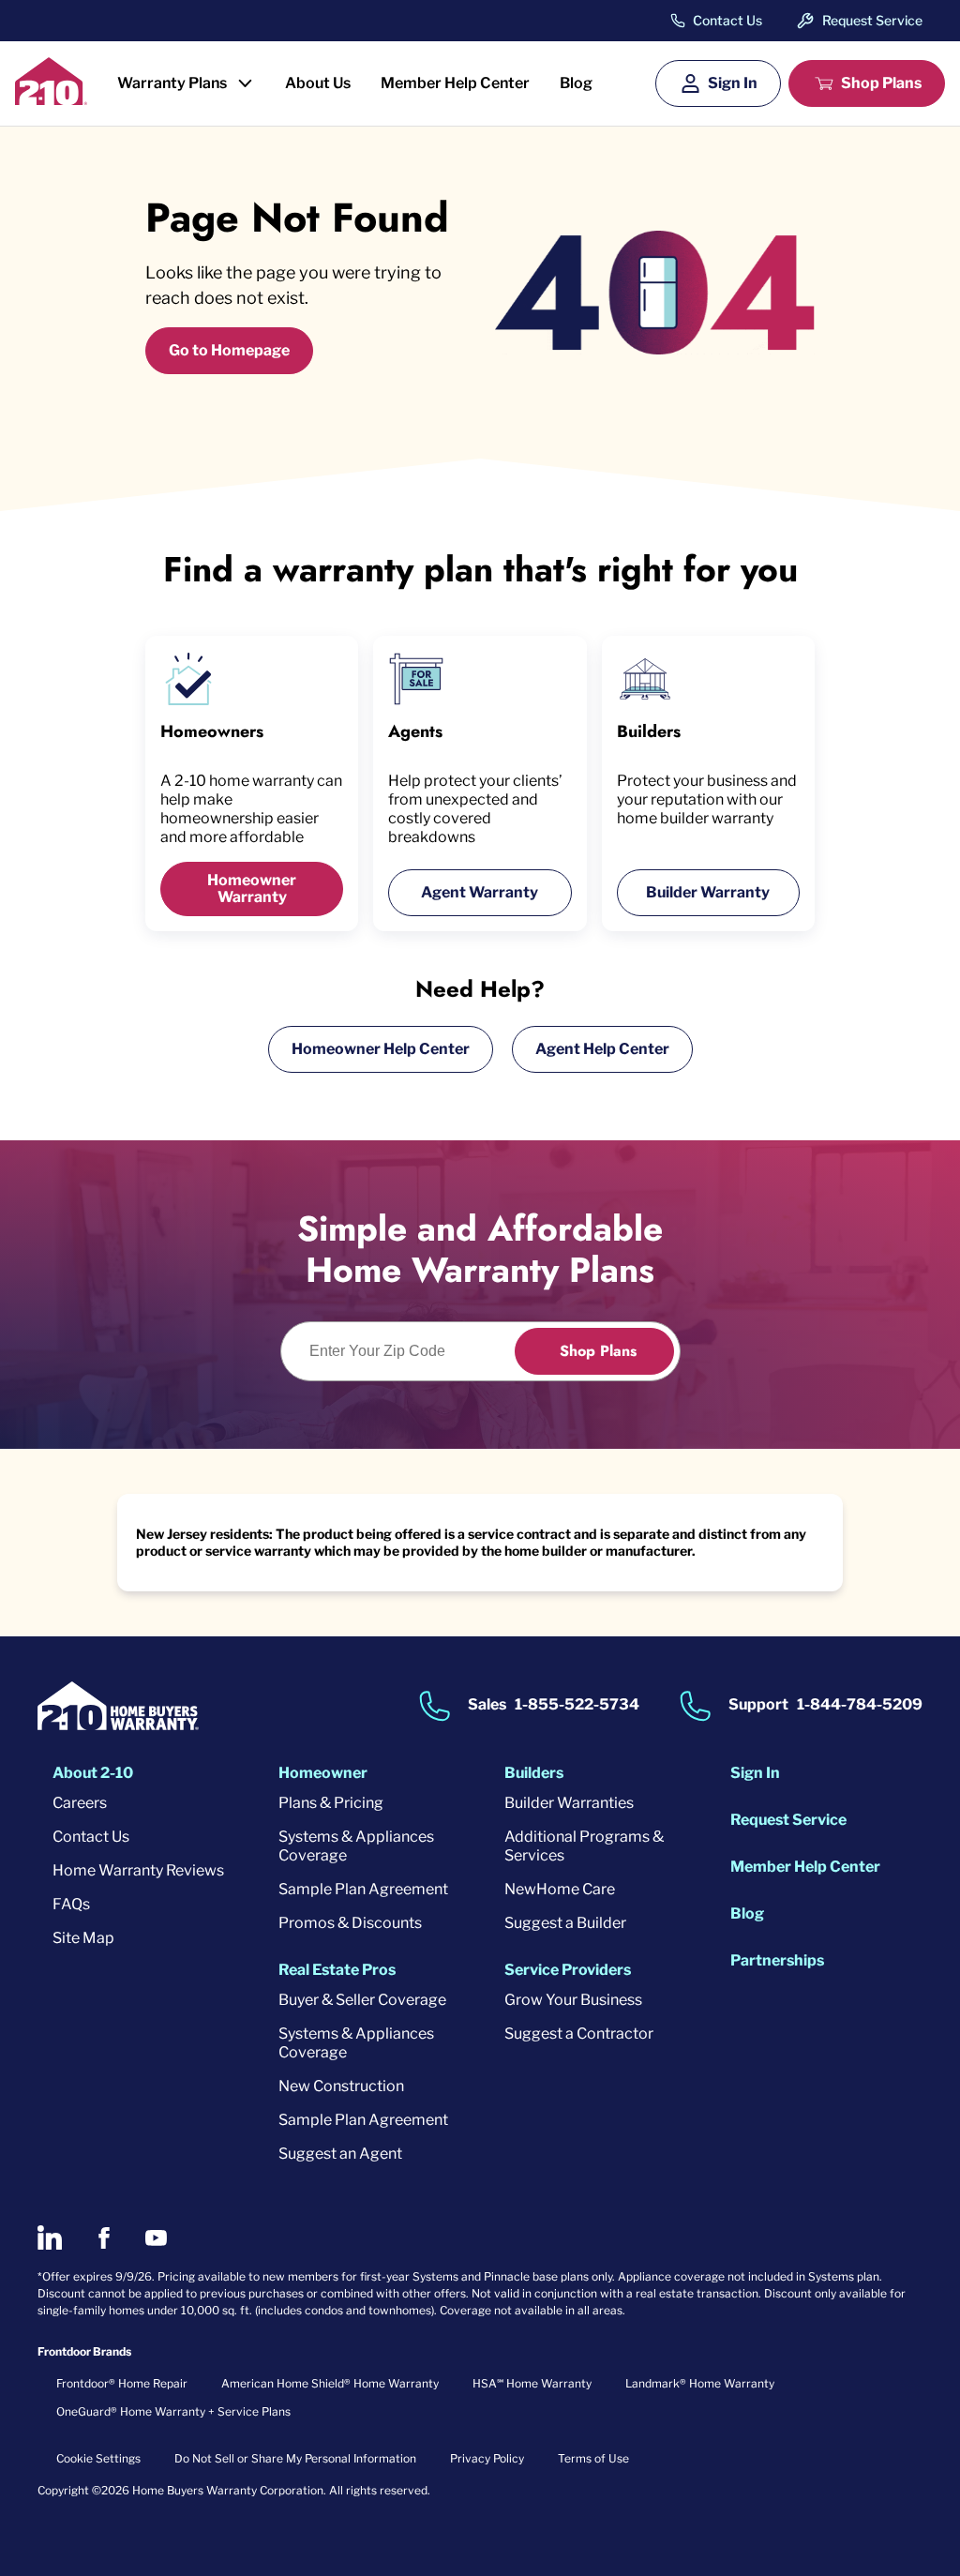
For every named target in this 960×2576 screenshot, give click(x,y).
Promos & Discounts (350, 1923)
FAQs (71, 1904)
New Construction (341, 2086)
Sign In (733, 83)
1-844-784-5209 (860, 1704)
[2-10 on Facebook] (104, 2238)
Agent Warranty (480, 892)
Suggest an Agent (340, 2154)
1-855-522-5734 (577, 1704)
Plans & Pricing (331, 1803)
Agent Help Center (602, 1049)
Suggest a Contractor (579, 2034)
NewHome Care (560, 1889)
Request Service (872, 20)
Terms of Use (593, 2458)
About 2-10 (93, 1773)
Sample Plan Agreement (363, 1889)
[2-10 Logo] (51, 99)
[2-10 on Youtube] (156, 2238)
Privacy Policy (487, 2458)
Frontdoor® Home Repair (122, 2383)
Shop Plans (881, 83)
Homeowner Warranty (252, 889)
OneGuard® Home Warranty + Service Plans (173, 2411)
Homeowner (323, 1773)
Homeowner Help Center (381, 1049)
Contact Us (727, 21)
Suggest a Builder (565, 1923)
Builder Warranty (708, 892)
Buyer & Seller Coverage (362, 2000)
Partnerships (777, 1960)
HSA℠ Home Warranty (532, 2383)
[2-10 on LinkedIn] (50, 2237)
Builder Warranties (569, 1803)
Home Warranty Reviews (138, 1870)
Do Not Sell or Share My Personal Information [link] (295, 2458)
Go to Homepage (229, 350)
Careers (80, 1803)
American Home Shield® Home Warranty (330, 2383)
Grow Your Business (573, 2000)
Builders (534, 1773)
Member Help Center (455, 83)
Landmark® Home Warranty (700, 2383)
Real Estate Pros (337, 1970)
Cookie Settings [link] (98, 2458)
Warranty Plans (172, 83)
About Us (318, 83)
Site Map (83, 1938)
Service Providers (568, 1970)
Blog (576, 83)
